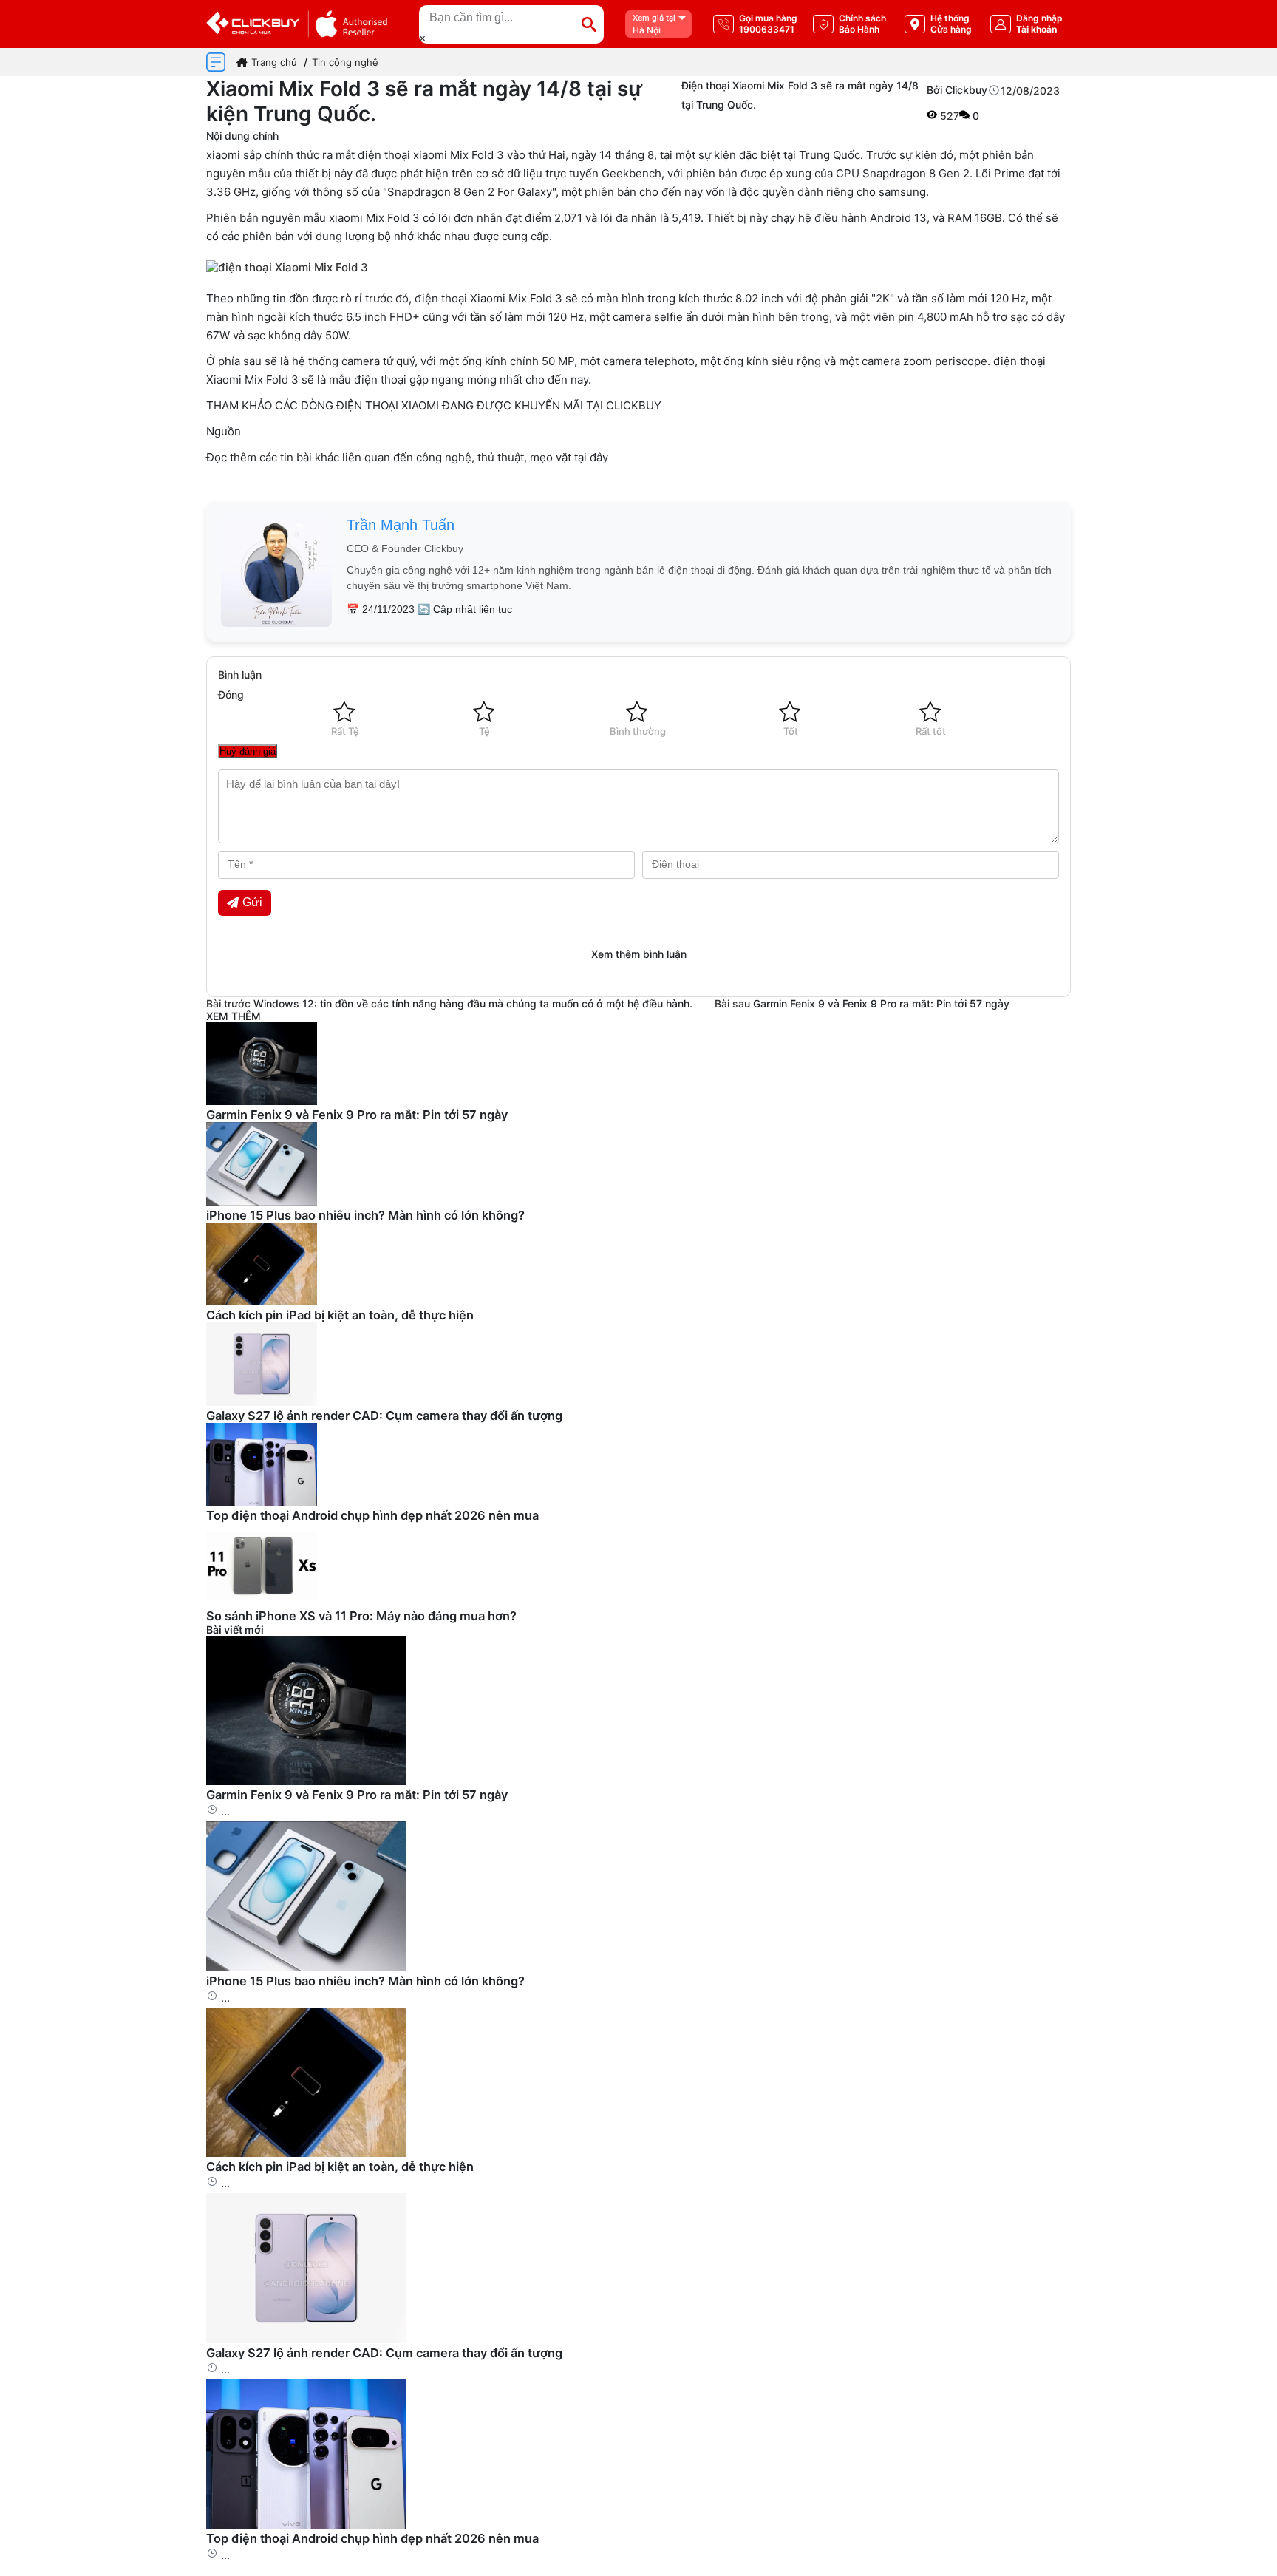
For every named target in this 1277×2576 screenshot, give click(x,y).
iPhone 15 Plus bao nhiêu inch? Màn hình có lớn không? (365, 1215)
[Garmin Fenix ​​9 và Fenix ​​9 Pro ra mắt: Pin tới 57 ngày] (306, 1781)
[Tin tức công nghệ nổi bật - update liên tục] (262, 1101)
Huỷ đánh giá (248, 751)
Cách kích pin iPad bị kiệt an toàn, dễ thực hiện (340, 1315)
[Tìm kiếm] (589, 24)
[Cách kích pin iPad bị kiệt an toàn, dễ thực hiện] (306, 2153)
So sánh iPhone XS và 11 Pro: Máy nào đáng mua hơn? (361, 1616)
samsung (902, 192)
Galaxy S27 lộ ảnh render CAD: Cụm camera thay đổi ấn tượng (384, 1416)
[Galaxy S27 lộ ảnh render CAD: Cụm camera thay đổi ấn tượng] (306, 2339)
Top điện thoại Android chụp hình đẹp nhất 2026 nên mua (372, 1515)
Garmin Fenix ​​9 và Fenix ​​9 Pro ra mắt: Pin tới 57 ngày (881, 1003)
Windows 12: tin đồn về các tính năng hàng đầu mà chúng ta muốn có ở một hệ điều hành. (473, 1003)
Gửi (252, 902)
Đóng (231, 694)
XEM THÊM (234, 1016)
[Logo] (297, 24)
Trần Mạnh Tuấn (401, 525)
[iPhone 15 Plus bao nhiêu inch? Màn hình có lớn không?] (306, 1967)
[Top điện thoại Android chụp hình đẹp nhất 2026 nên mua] (306, 2525)
